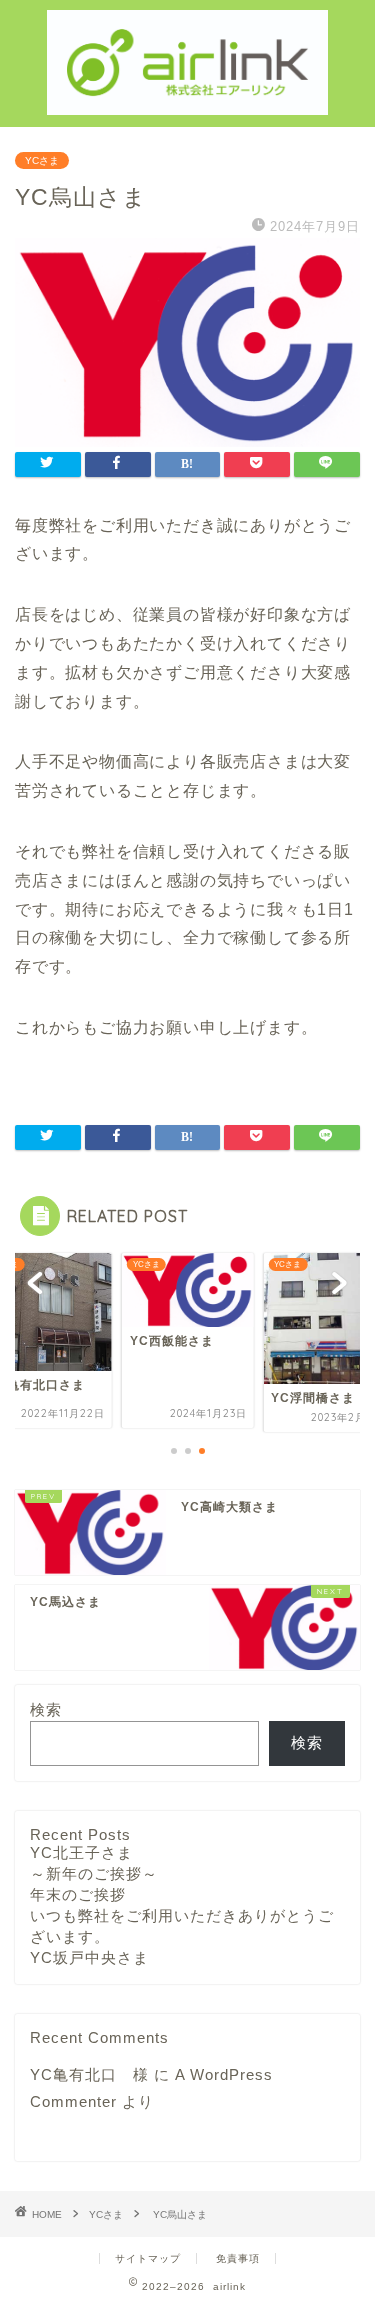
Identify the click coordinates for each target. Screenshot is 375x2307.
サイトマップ (148, 2258)
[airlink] (187, 99)
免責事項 (238, 2258)
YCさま (42, 160)
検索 (46, 1709)
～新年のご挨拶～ (94, 1873)
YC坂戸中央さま (89, 1957)
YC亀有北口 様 (89, 2074)
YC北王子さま (81, 1852)
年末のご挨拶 (78, 1894)
